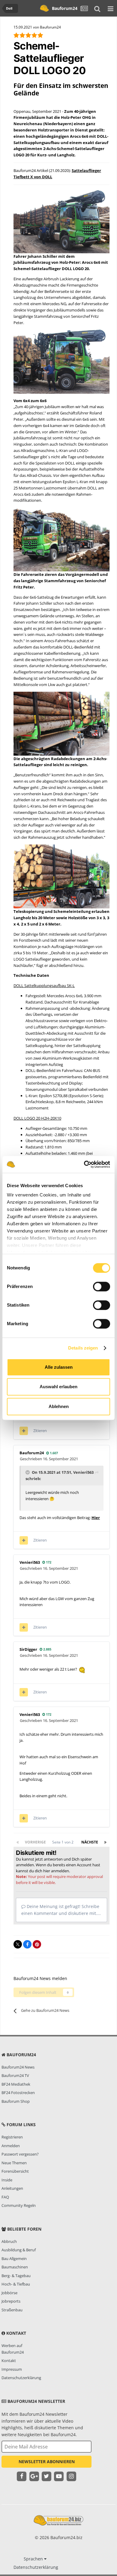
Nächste (90, 1842)
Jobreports (11, 2301)
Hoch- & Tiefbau (16, 2284)
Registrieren (12, 2137)
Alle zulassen (59, 1367)
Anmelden (11, 2146)
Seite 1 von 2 (64, 1842)
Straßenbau (12, 2310)
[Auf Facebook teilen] (27, 1944)
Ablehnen (59, 1406)
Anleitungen (12, 2188)
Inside (7, 2180)
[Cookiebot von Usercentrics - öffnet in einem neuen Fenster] (84, 1164)
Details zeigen (83, 1348)
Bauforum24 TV (15, 2075)
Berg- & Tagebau (16, 2276)
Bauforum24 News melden (40, 1978)
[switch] (102, 1286)
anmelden (60, 1871)
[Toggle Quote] (28, 1472)
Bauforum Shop (16, 2101)
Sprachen (34, 2559)
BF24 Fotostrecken (18, 2093)
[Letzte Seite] (105, 1842)
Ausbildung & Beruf (19, 2250)
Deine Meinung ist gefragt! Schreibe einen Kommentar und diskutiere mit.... (61, 1910)
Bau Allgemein (14, 2259)
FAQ (5, 2197)
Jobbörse (9, 2293)
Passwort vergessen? (20, 2154)
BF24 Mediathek (16, 2084)
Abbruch (9, 2241)
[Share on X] (18, 1944)
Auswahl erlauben (58, 1387)
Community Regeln (19, 2205)
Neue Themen (14, 2163)
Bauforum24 (65, 8)
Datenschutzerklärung (21, 2378)
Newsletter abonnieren (47, 2462)
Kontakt (9, 2361)
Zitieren (40, 1431)
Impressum (12, 2369)
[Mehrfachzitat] (24, 1431)
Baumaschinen (15, 2267)
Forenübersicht (15, 2171)
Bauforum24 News (18, 2067)
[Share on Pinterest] (37, 1944)
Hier (96, 1518)
